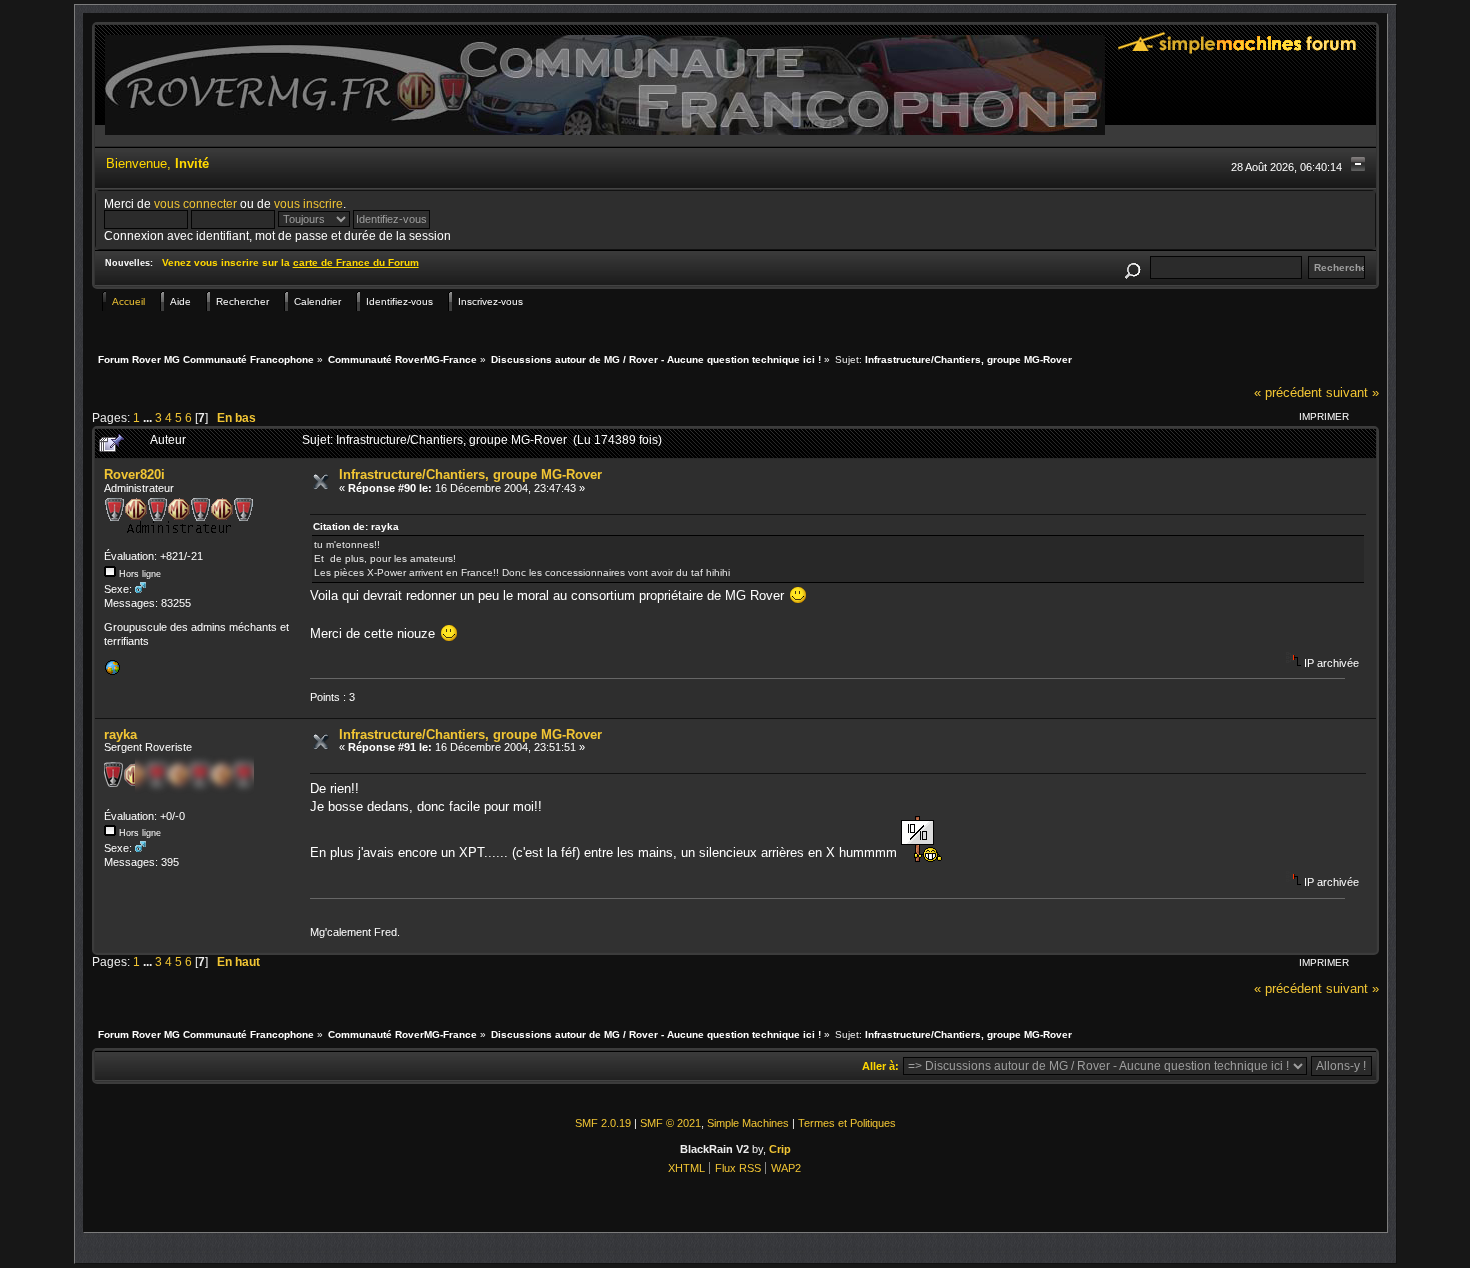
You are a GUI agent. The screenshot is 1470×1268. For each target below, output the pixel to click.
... (149, 417)
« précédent (1288, 392)
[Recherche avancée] (1133, 267)
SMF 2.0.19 (603, 1123)
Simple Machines (748, 1123)
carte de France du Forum (356, 262)
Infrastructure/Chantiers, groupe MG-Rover (470, 474)
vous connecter (195, 203)
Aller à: (880, 1066)
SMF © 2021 (670, 1123)
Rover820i (134, 474)
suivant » (1352, 392)
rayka (120, 734)
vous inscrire (308, 203)
